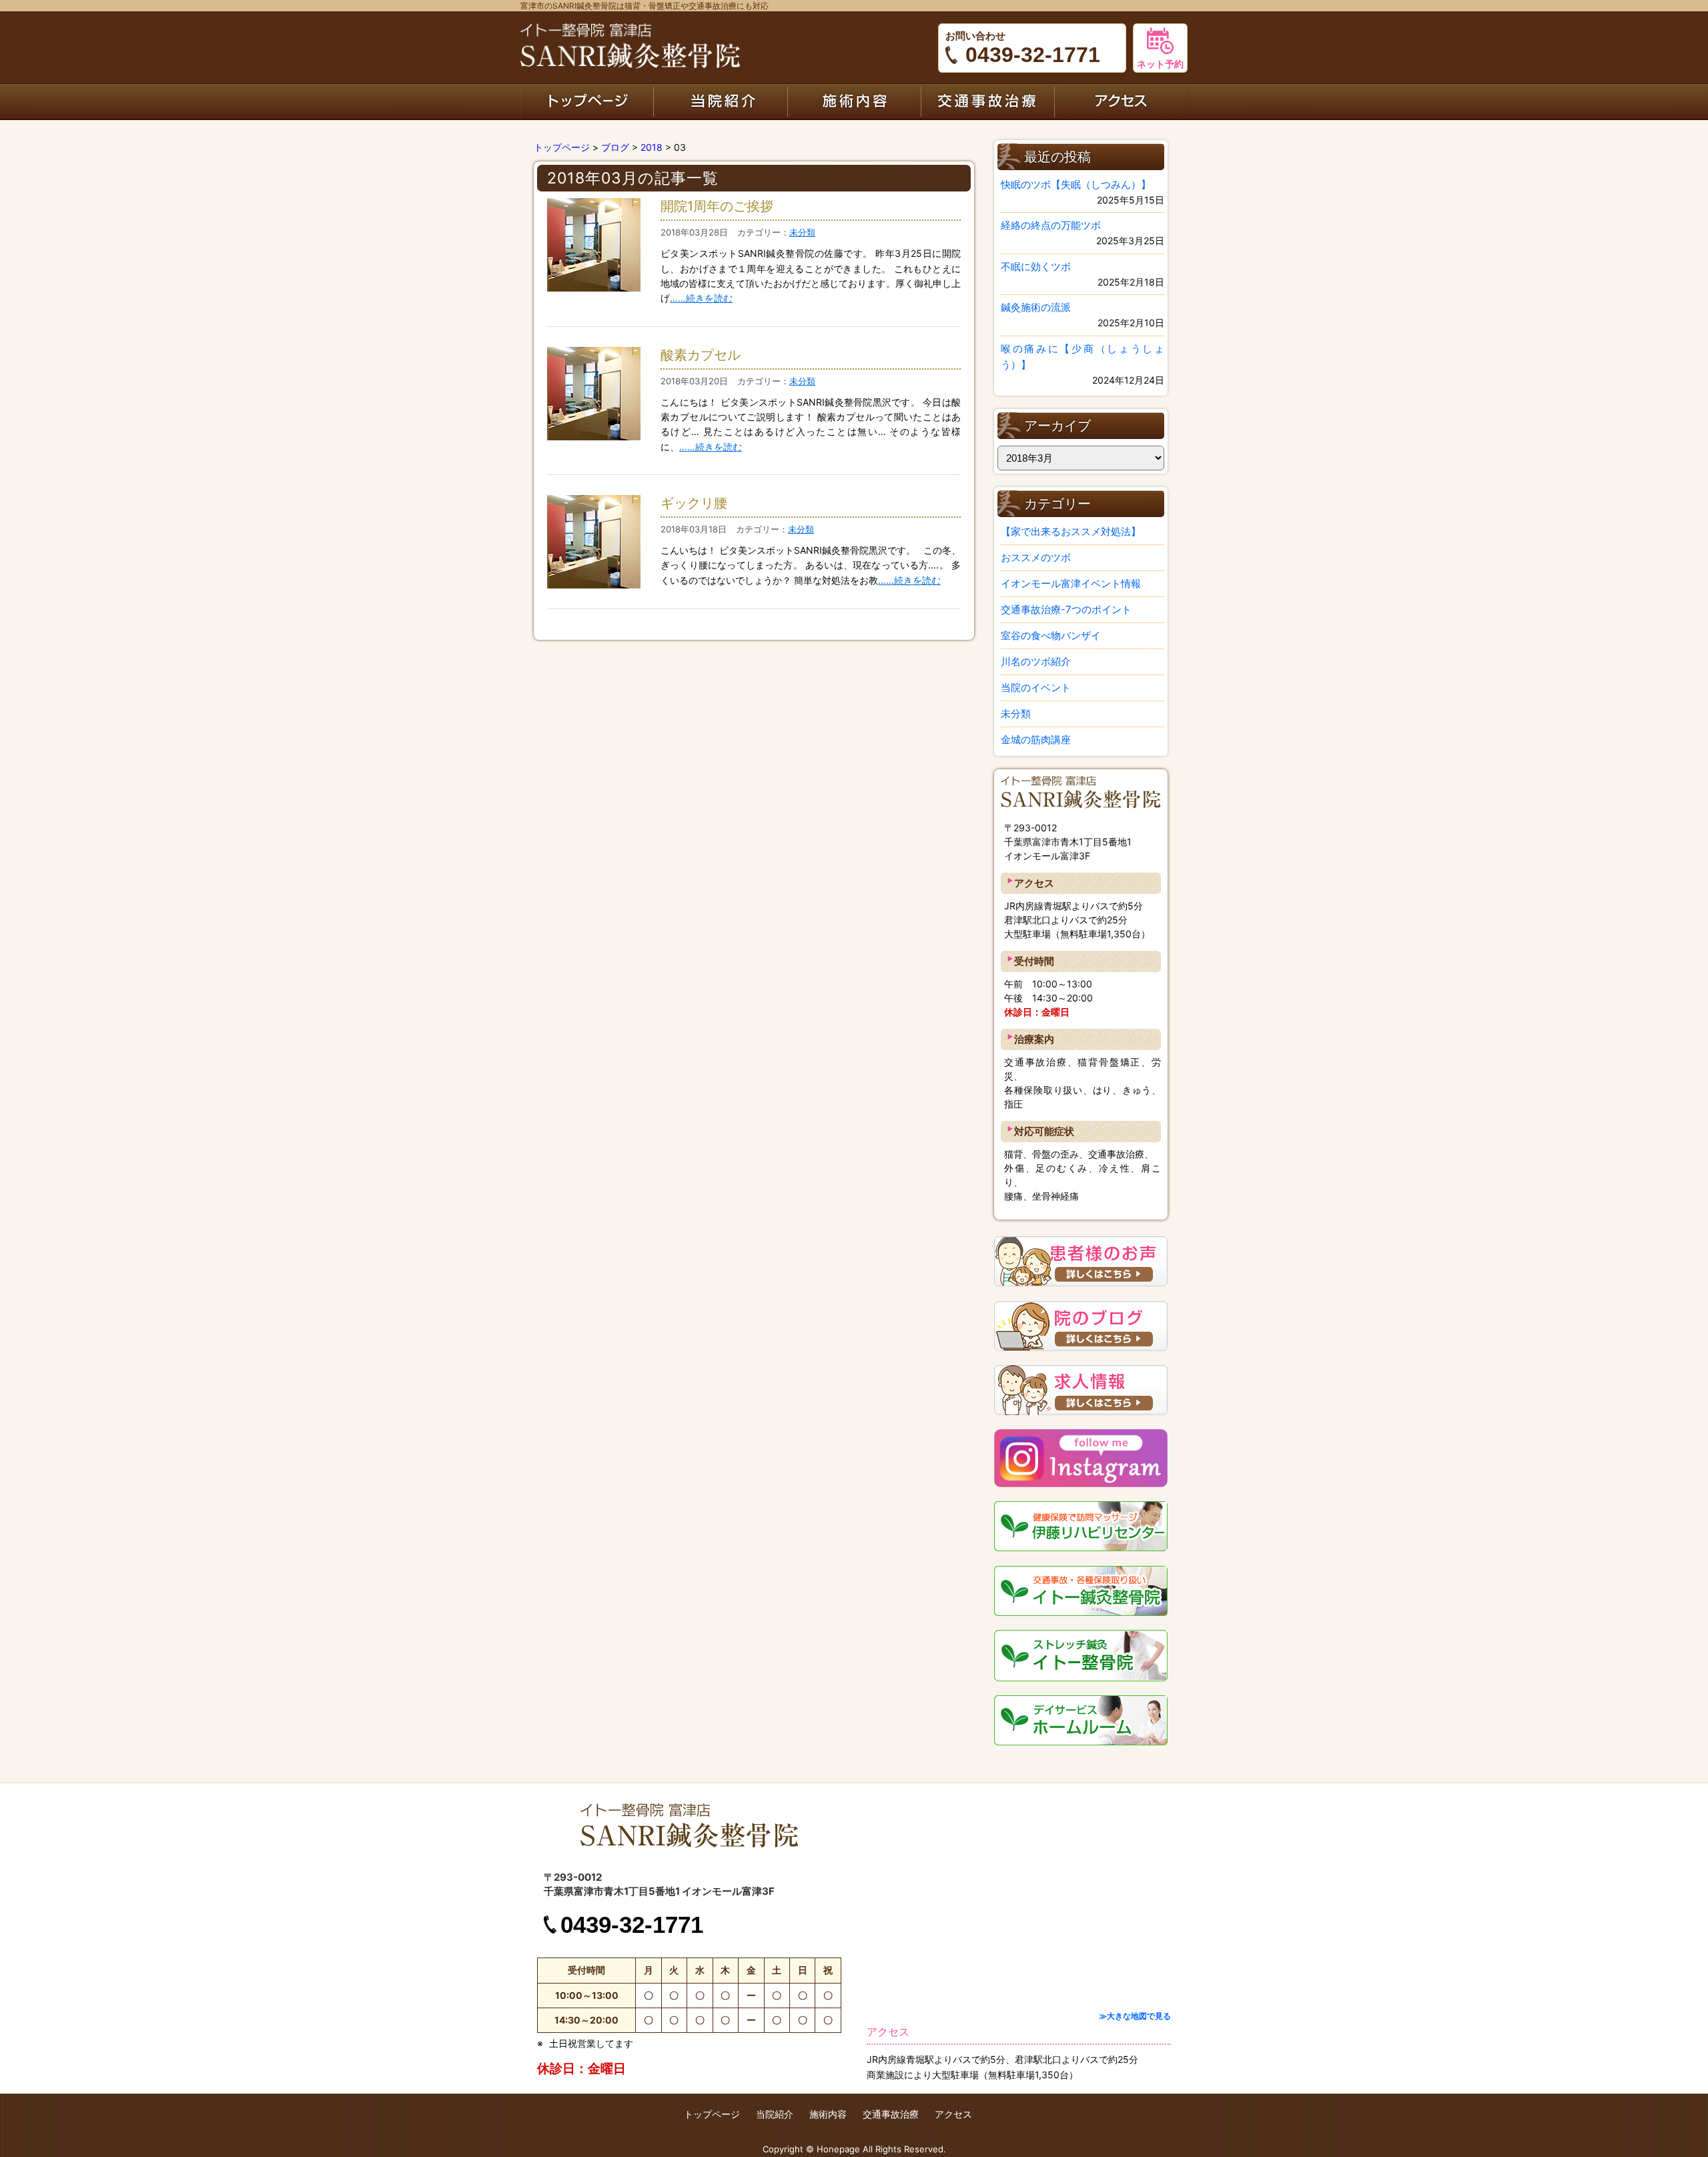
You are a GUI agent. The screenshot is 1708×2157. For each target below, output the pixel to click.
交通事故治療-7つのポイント (1066, 609)
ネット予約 (1160, 64)
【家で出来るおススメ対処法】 (1071, 531)
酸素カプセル (701, 355)
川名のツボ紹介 (1036, 662)
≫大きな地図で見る (1135, 2016)
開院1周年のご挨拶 (717, 206)
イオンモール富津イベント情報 (1071, 583)
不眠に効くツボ (1036, 267)
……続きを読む (701, 298)
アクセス (1121, 101)
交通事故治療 (987, 101)
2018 (652, 147)
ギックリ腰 (694, 503)
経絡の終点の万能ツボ (1051, 225)
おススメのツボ (1036, 557)
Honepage (838, 2149)
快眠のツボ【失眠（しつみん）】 (1076, 184)
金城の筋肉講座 (1036, 740)
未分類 (802, 232)
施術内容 (854, 101)
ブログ (615, 147)
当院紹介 (721, 101)
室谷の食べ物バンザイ (1051, 635)
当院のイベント (1036, 688)
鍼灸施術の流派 (1036, 307)
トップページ (587, 101)
